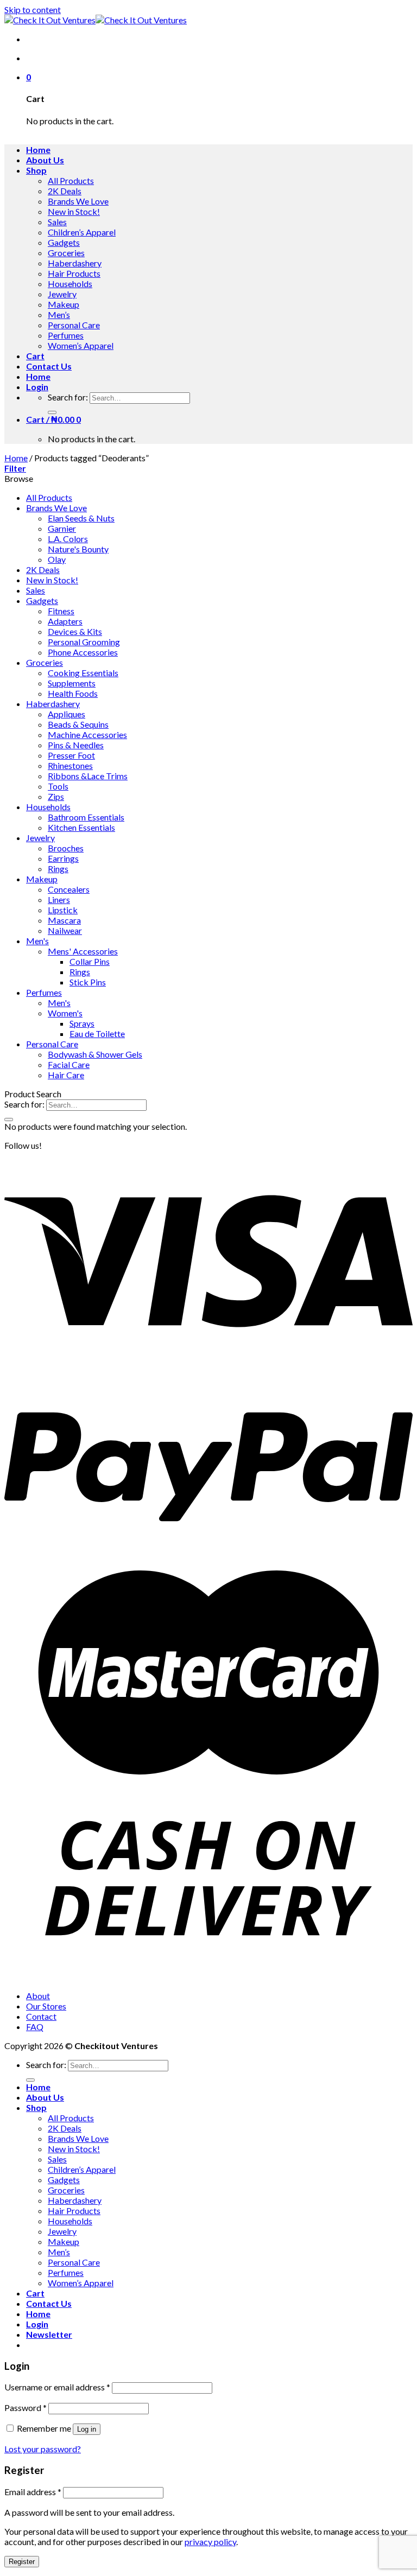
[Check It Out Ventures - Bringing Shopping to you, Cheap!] (96, 20)
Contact (41, 2016)
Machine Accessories (87, 734)
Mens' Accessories (83, 951)
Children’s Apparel (82, 232)
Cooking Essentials (83, 673)
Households (70, 284)
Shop (36, 170)
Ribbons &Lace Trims (88, 776)
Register (22, 2562)
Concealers (69, 889)
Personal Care (74, 325)
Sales (57, 222)
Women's (65, 1013)
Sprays (82, 1023)
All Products (71, 180)
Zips (56, 796)
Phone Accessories (83, 652)
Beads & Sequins (78, 724)
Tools (58, 786)
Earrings (63, 858)
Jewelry (62, 294)
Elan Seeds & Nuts (81, 518)
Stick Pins (88, 982)
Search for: (68, 397)
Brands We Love (78, 201)
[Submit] (52, 412)
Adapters (65, 621)
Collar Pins (90, 961)
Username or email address (57, 2387)
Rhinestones (70, 765)
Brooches (66, 848)
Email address (33, 2492)
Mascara (64, 920)
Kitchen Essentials (81, 827)
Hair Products (74, 273)
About (38, 1996)
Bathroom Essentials (86, 817)
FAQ (35, 2027)
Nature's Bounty (78, 549)
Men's (37, 941)
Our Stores (46, 2006)
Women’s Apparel (81, 345)
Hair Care (66, 1075)
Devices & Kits (75, 631)
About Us (45, 160)
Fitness (61, 611)
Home (38, 150)
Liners (59, 899)
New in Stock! (74, 211)
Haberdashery (75, 263)
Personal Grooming (84, 642)
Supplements (72, 683)
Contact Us (49, 366)
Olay (57, 559)
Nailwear (65, 930)
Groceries (66, 253)
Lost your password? (43, 2449)
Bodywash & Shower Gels (95, 1054)
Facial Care (69, 1064)
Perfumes (66, 335)
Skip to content (33, 9)
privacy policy (210, 2542)
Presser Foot (71, 755)
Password (26, 2408)
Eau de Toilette (97, 1033)
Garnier (62, 528)
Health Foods (73, 693)
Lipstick (63, 910)
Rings (58, 869)
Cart (35, 356)
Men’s (59, 314)
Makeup (64, 304)
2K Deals (65, 191)
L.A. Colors (68, 539)
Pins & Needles (76, 745)
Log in (87, 2429)
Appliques (67, 714)
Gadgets (64, 242)
